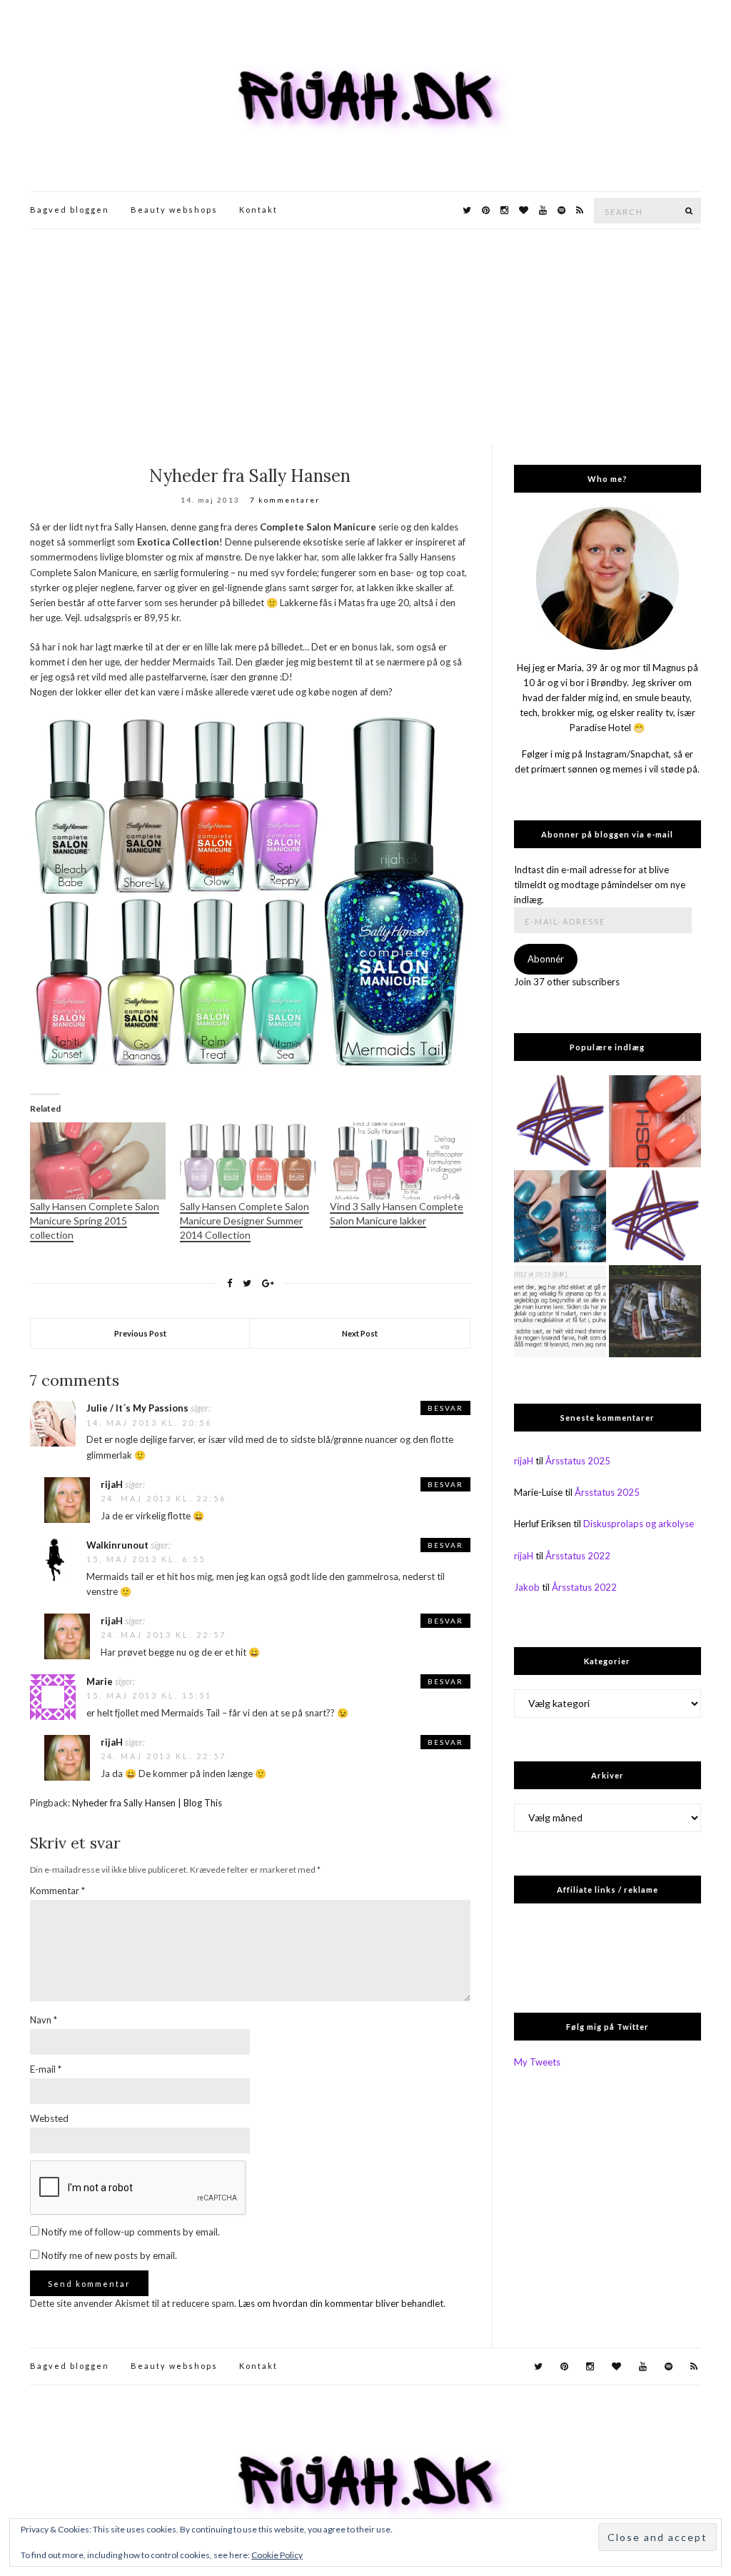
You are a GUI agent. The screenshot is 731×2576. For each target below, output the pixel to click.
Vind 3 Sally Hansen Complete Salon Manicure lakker (397, 1213)
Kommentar (57, 1891)
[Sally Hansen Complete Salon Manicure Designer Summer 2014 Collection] (248, 1161)
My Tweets (537, 2062)
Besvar (445, 1408)
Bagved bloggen (70, 210)
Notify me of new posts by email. (109, 2255)
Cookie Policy (277, 2555)
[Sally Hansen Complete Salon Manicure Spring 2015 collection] (98, 1161)
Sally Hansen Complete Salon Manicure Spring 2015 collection (95, 1221)
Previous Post (140, 1333)
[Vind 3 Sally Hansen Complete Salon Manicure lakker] (398, 1161)
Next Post (360, 1333)
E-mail (46, 2069)
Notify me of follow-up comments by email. (131, 2232)
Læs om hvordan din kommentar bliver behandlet (341, 2303)
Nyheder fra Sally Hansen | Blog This (147, 1803)
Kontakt (258, 210)
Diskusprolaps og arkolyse (639, 1524)
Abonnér (546, 959)
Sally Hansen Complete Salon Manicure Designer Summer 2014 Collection (244, 1221)
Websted (49, 2118)
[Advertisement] (365, 336)
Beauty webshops (174, 210)
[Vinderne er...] (560, 1311)
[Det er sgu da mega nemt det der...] (655, 1311)
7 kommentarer (285, 500)
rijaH (112, 1484)
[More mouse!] (560, 1121)
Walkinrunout (117, 1545)
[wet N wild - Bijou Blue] (560, 1216)
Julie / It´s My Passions (137, 1408)
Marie (100, 1681)
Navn (44, 2020)
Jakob (527, 1587)
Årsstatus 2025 (578, 1461)
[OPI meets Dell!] (655, 1216)
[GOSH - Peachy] (655, 1121)
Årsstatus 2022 (578, 1556)
